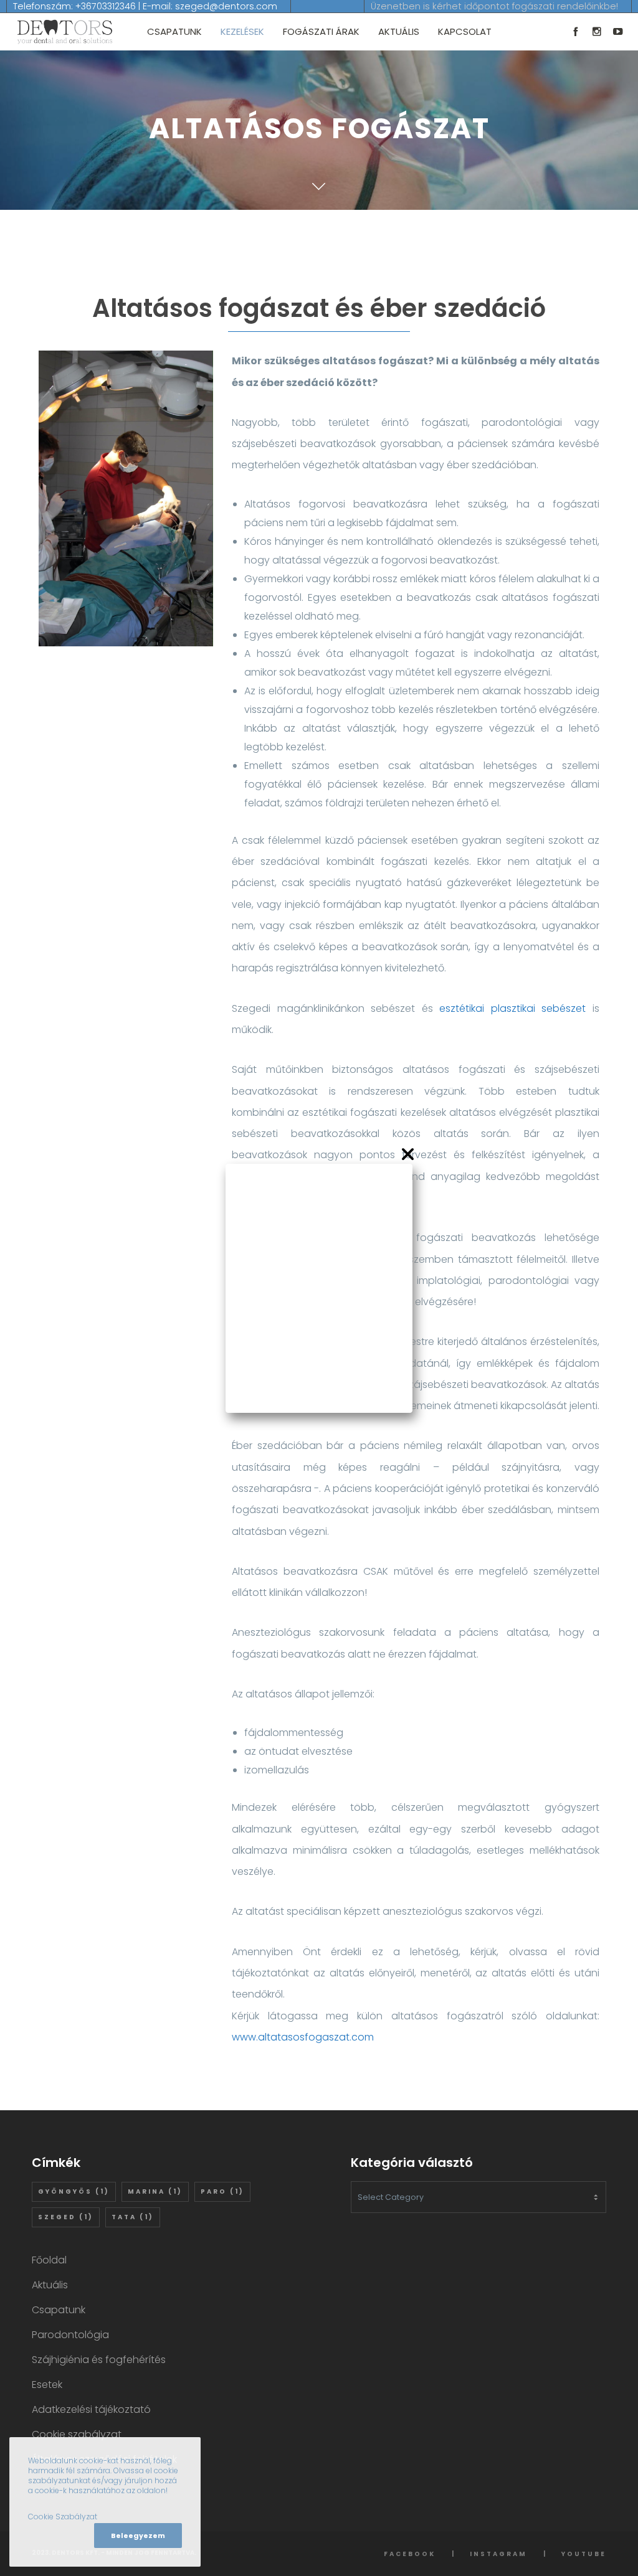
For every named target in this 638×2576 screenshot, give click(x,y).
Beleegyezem (138, 2536)
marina (155, 2191)
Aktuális (50, 2285)
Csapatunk (59, 2310)
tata (133, 2217)
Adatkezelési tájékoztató (91, 2409)
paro (222, 2191)
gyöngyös (74, 2191)
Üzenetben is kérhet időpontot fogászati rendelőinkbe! (494, 6)
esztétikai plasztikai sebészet (512, 1008)
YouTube (584, 2554)
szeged (66, 2217)
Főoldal (49, 2260)
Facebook (410, 2554)
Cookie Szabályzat (63, 2517)
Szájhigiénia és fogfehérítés (99, 2360)
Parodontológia (70, 2335)
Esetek (47, 2385)
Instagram (498, 2554)
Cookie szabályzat (77, 2434)
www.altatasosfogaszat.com (303, 2037)
